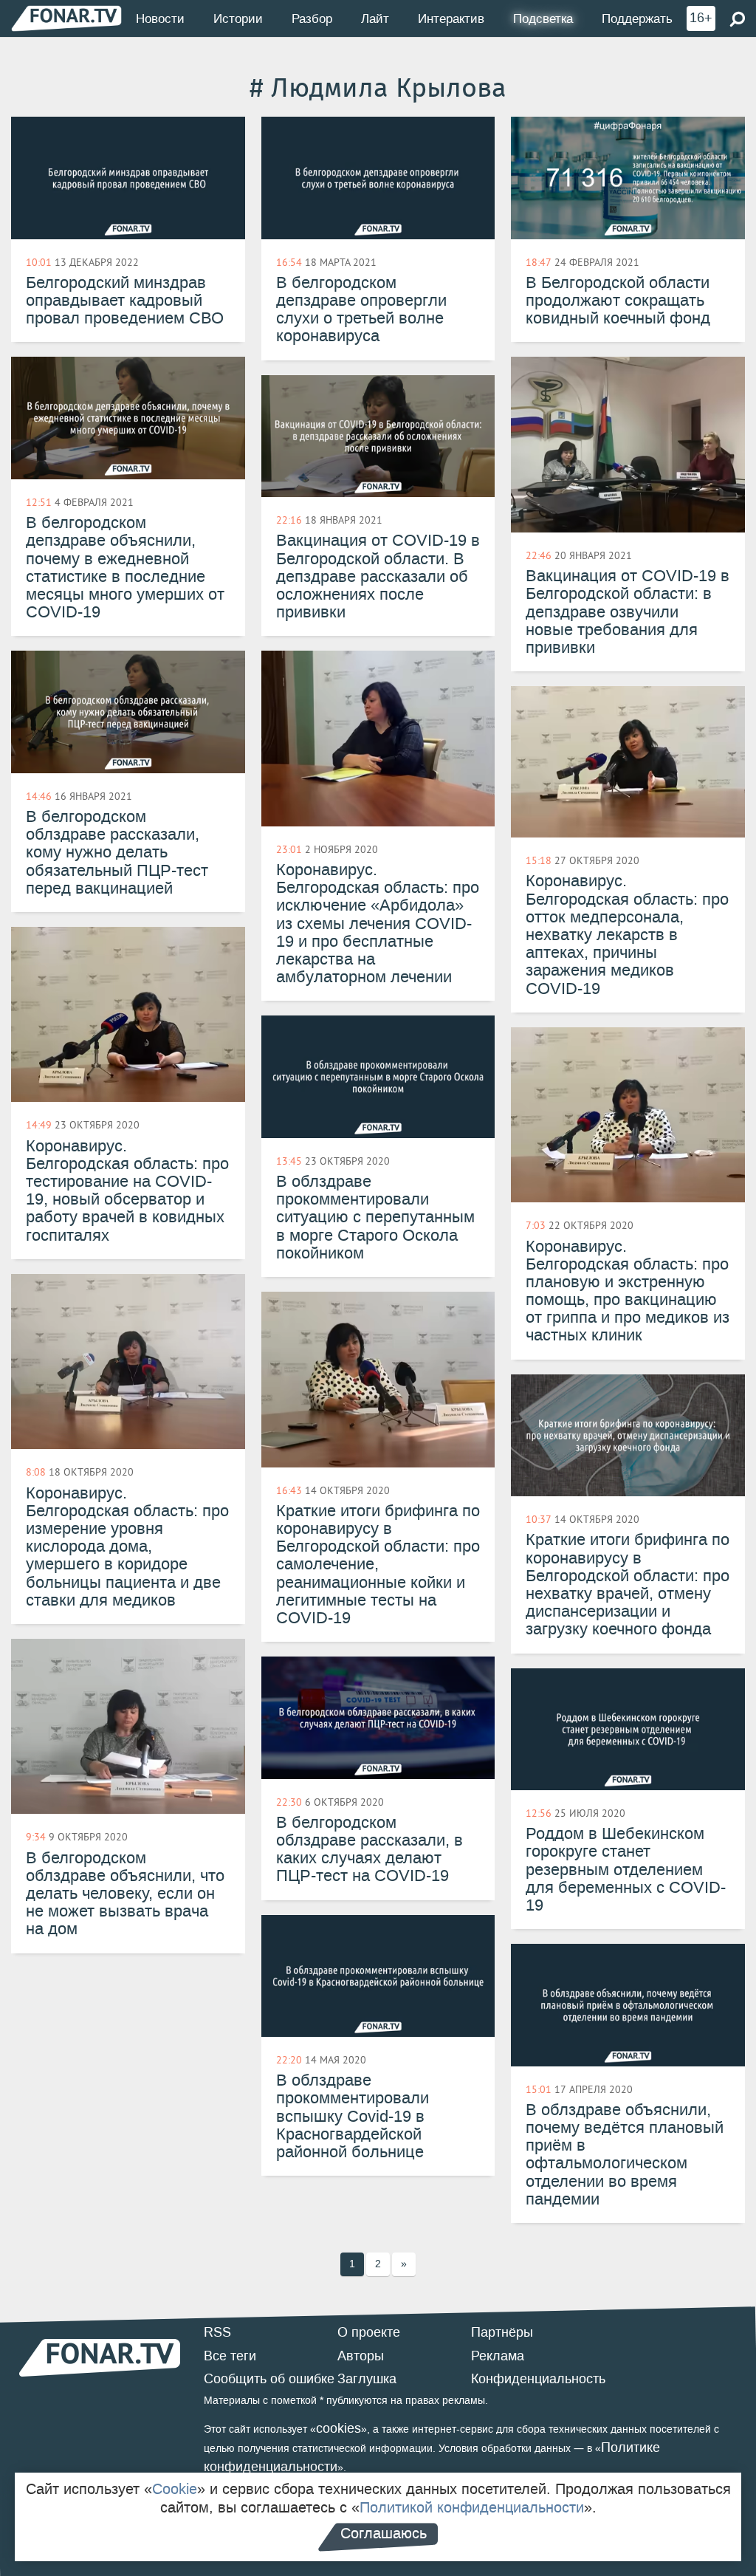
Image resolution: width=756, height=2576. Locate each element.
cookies (339, 2428)
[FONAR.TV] (66, 18)
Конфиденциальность (538, 2379)
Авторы (361, 2356)
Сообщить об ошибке (269, 2379)
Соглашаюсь (384, 2533)
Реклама (498, 2356)
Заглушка (367, 2379)
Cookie (175, 2489)
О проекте (369, 2332)
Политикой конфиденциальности (472, 2507)
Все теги (230, 2356)
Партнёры (502, 2332)
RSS (217, 2332)
